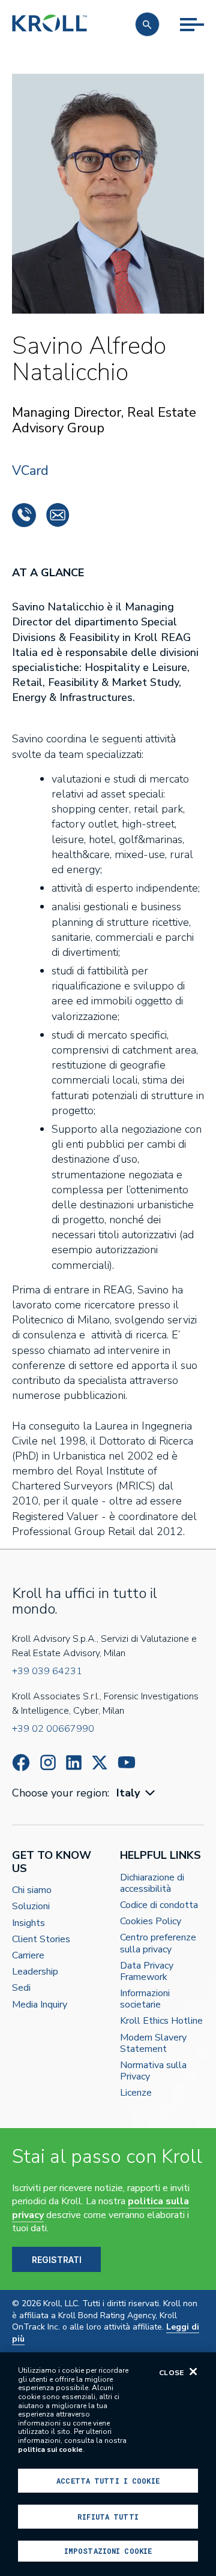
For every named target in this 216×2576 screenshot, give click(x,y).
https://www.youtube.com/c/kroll (127, 1762)
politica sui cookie (50, 2449)
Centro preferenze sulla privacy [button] (158, 1943)
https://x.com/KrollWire (100, 1763)
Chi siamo (32, 1890)
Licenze (136, 2093)
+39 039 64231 (47, 1671)
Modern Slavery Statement (153, 2044)
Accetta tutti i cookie (108, 2481)
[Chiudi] (193, 2372)
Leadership (35, 1972)
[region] (108, 2464)
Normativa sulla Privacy (153, 2071)
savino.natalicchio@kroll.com (58, 515)
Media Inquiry (40, 2005)
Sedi (21, 1988)
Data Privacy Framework (147, 1972)
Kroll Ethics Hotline (161, 2021)
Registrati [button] (57, 2260)
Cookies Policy (151, 1922)
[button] (147, 24)
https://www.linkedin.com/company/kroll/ (74, 1763)
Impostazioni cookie (108, 2551)
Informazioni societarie (145, 1999)
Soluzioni (31, 1907)
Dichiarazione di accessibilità (152, 1883)
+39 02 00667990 (53, 1729)
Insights (28, 1923)
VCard (30, 471)
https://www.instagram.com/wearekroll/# (48, 1763)
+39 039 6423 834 (24, 515)
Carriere (28, 1956)
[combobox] (137, 1793)
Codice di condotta (159, 1905)
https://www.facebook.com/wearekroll (21, 1763)
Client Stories (41, 1939)
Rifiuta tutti (108, 2517)
